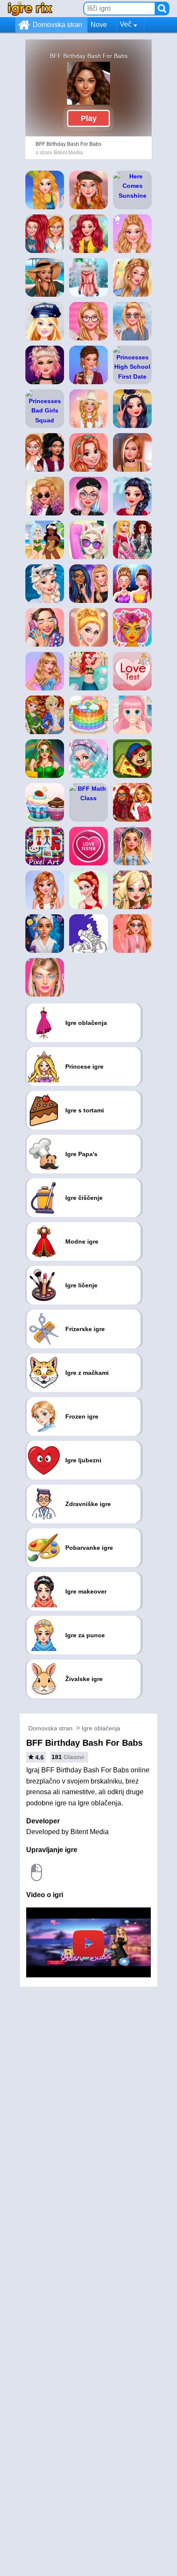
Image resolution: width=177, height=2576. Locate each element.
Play (89, 118)
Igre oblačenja (101, 1728)
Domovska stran (57, 25)
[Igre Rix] (30, 8)
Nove (99, 25)
